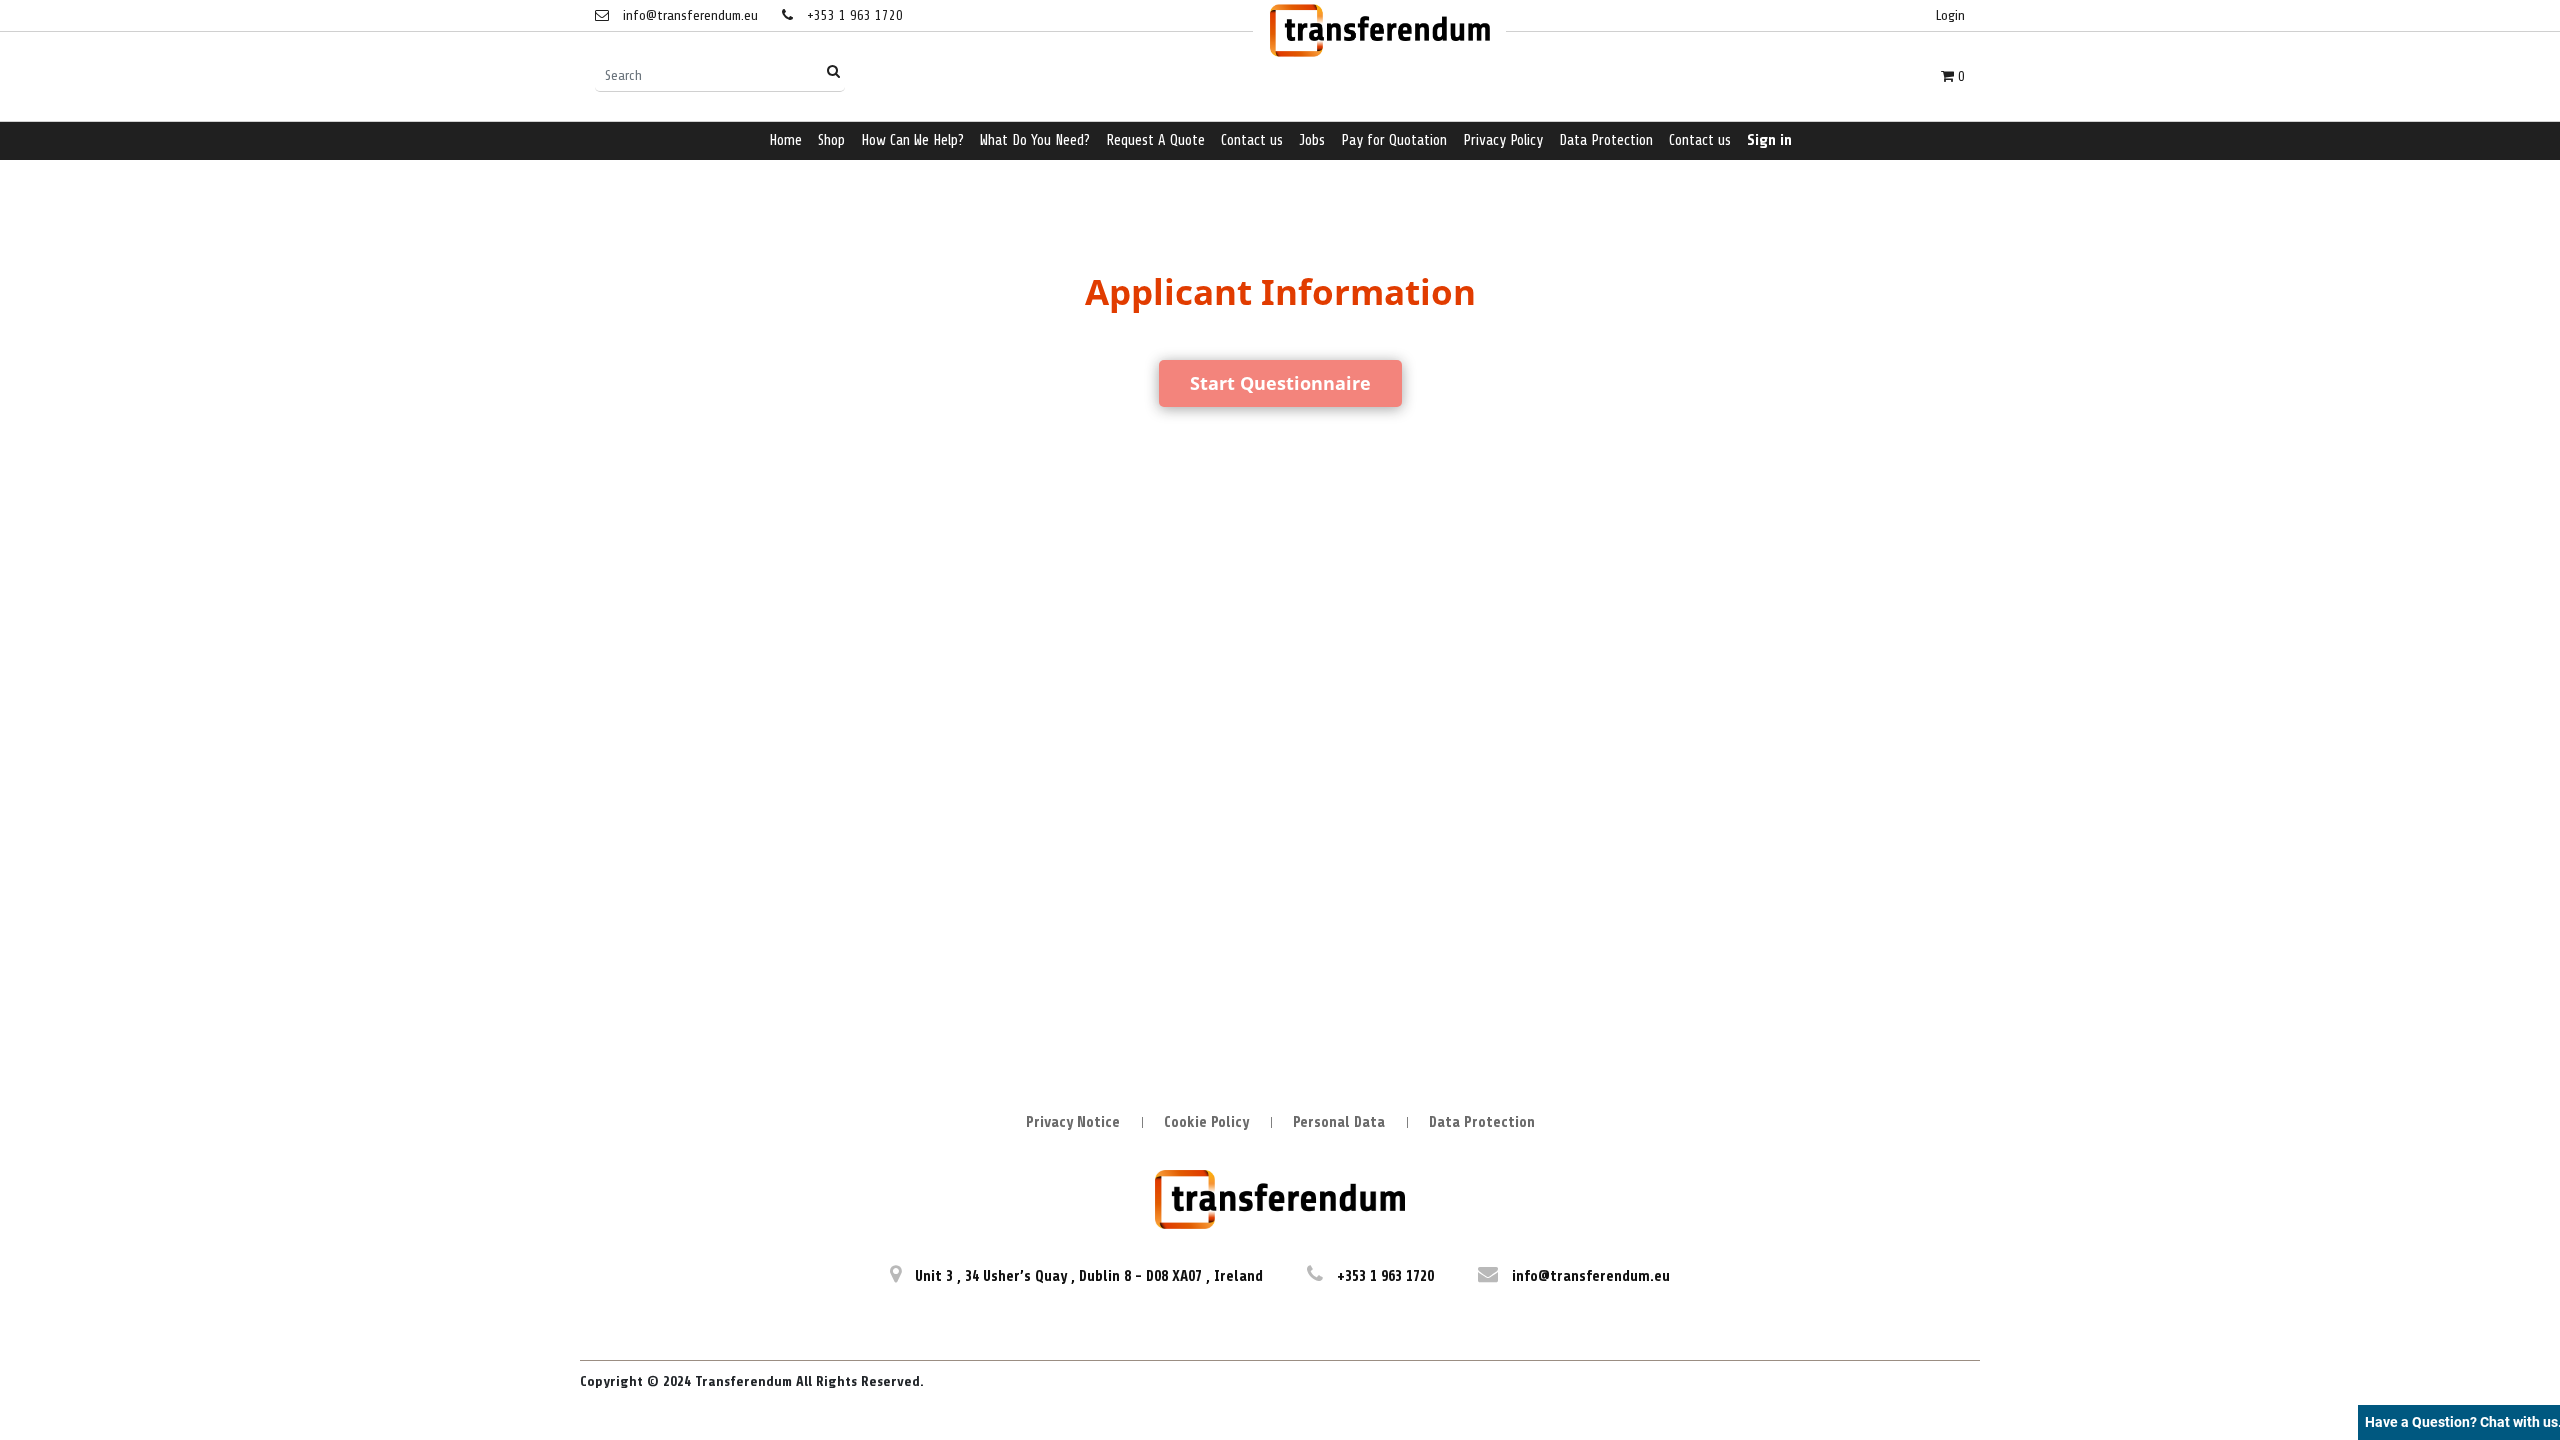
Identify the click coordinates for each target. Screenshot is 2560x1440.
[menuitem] (785, 141)
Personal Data (1339, 1122)
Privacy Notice (1073, 1122)
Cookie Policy (1206, 1122)
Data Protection (1482, 1122)
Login (1950, 15)
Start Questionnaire (1280, 383)
